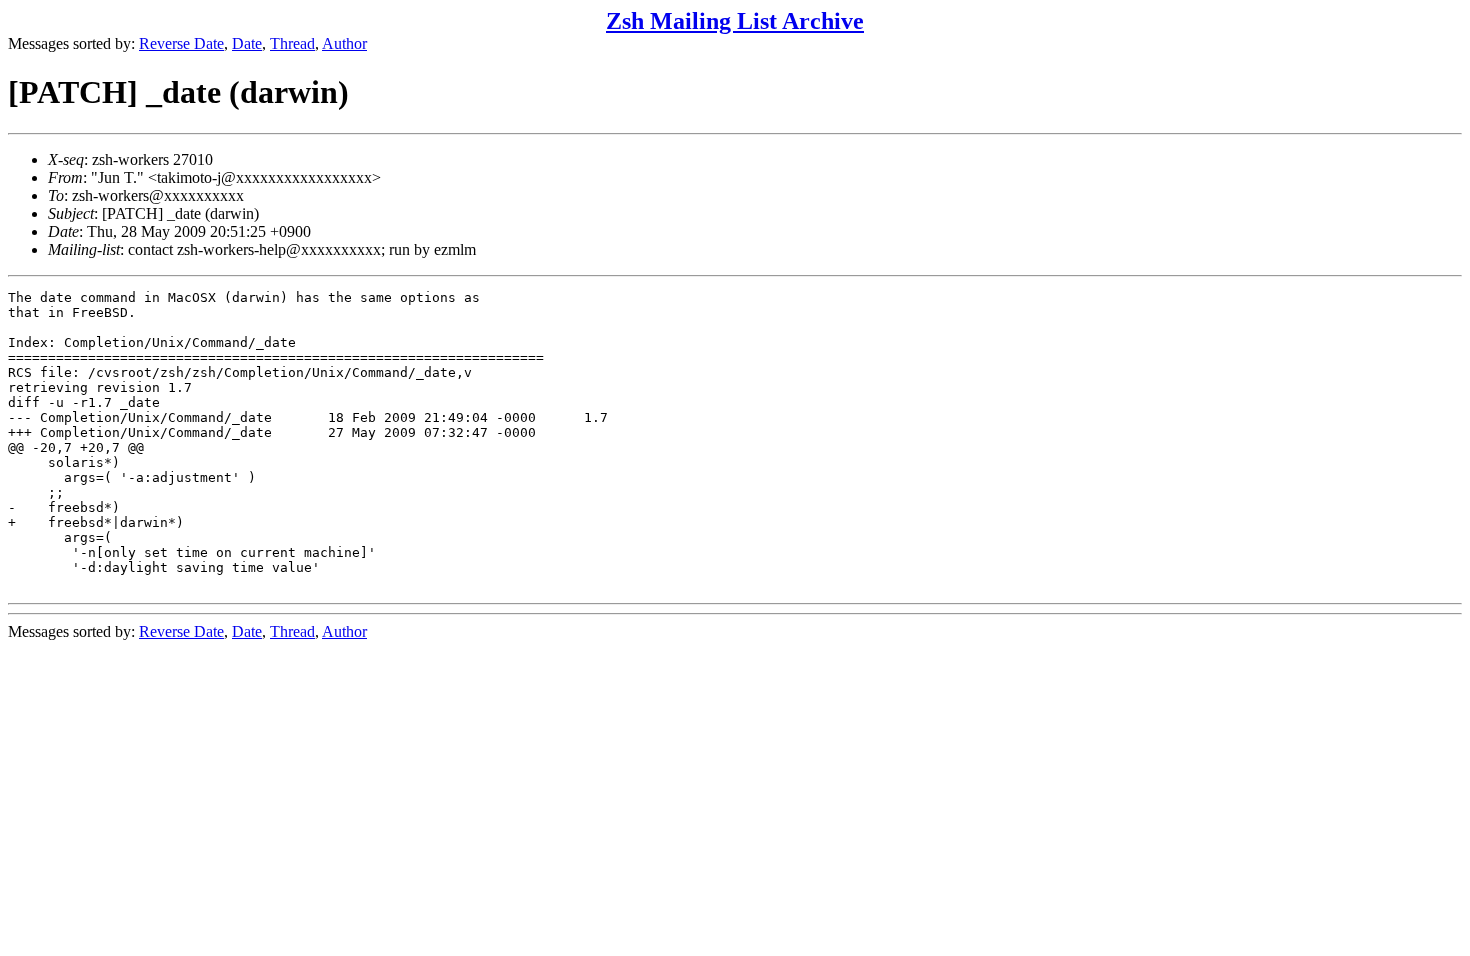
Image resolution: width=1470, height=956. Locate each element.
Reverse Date (181, 43)
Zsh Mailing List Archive (735, 21)
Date (247, 43)
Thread (292, 43)
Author (344, 43)
